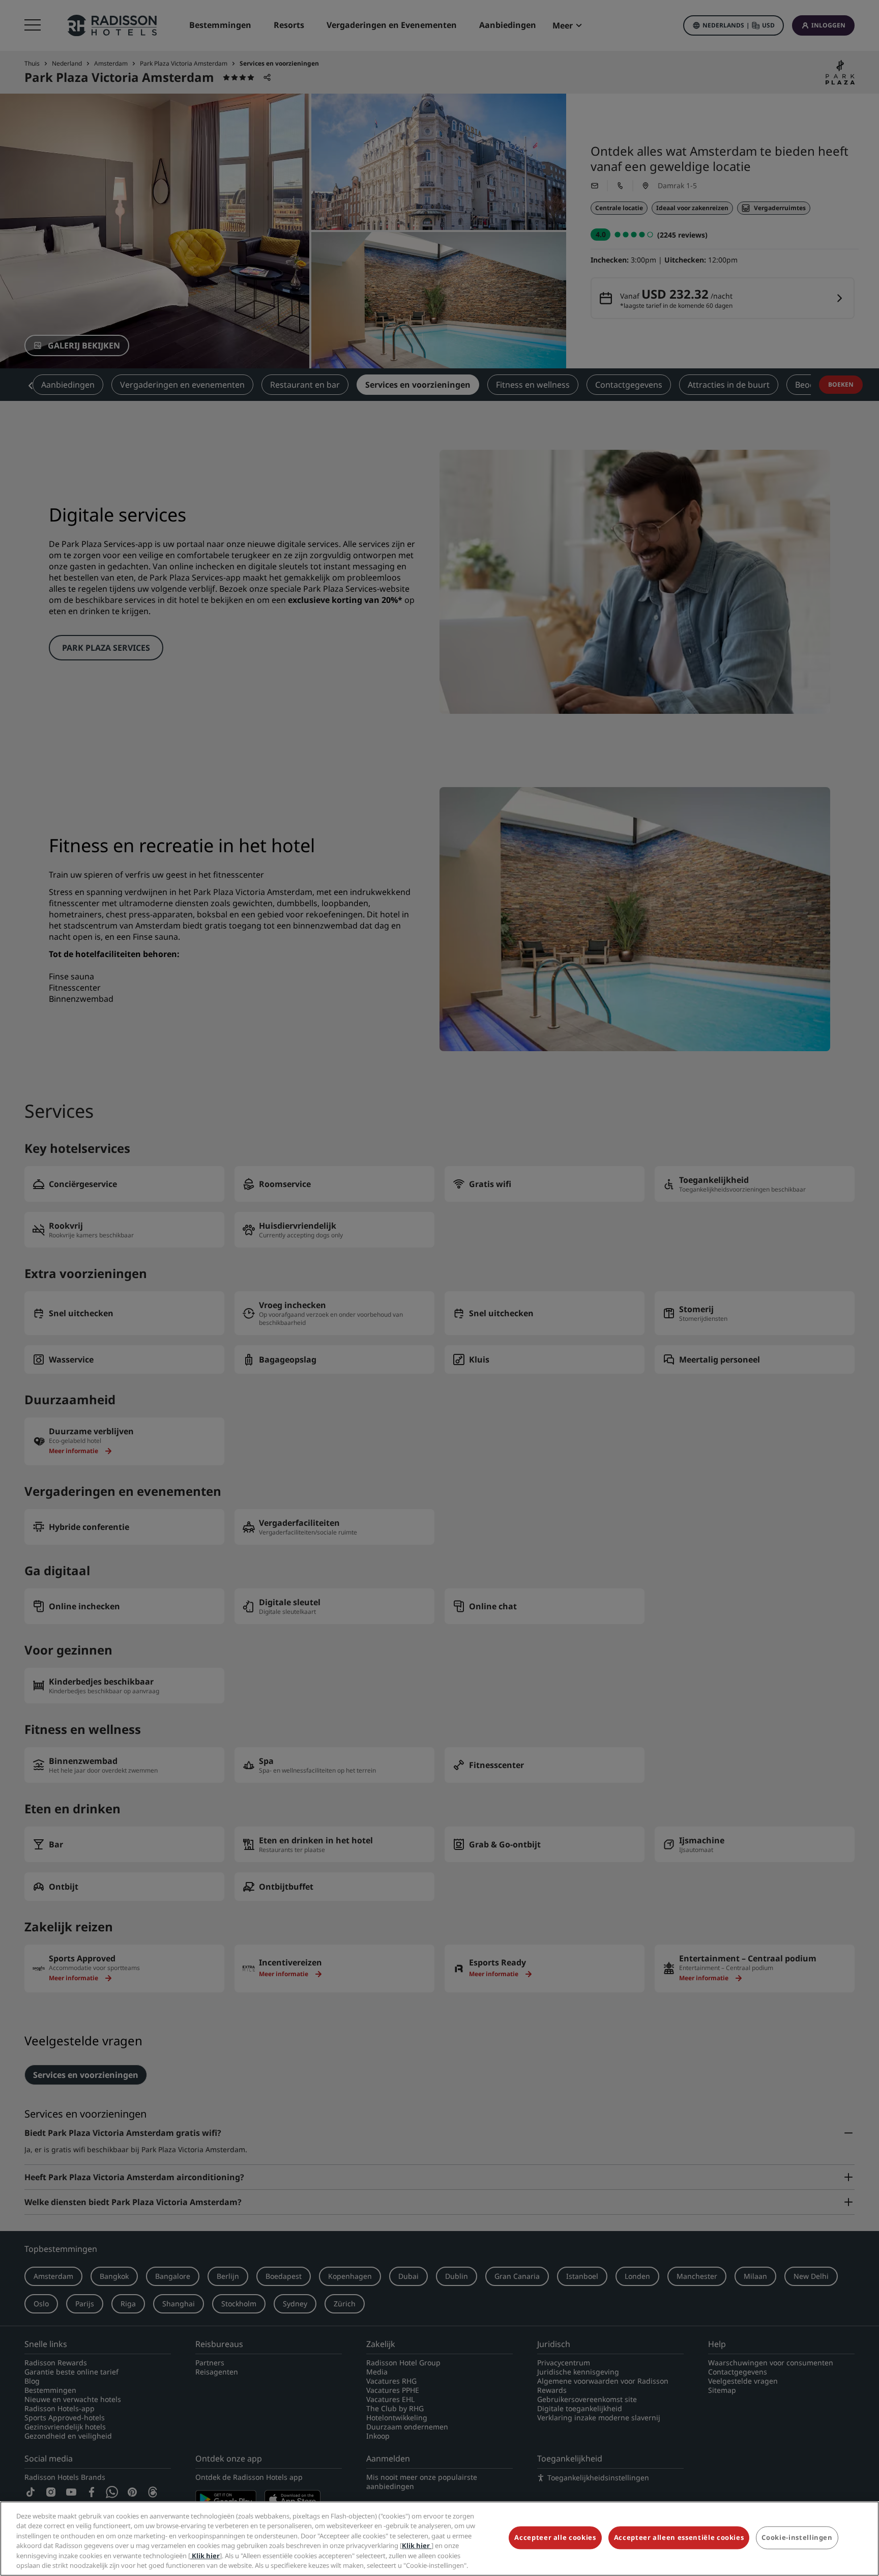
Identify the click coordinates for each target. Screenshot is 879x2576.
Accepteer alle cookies (555, 2538)
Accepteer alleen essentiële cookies (679, 2538)
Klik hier (417, 2545)
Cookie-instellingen (797, 2538)
